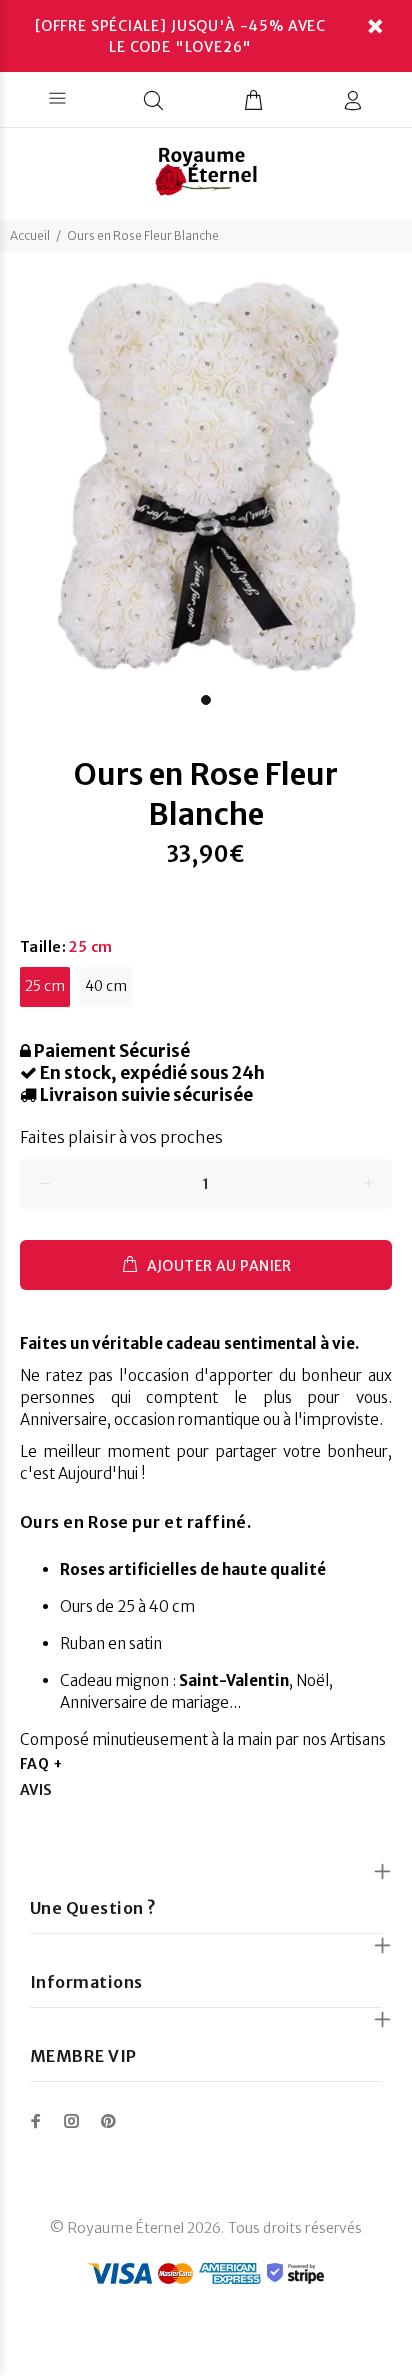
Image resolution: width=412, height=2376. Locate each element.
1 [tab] (206, 700)
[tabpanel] (206, 477)
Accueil (30, 235)
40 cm (106, 986)
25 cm (45, 986)
